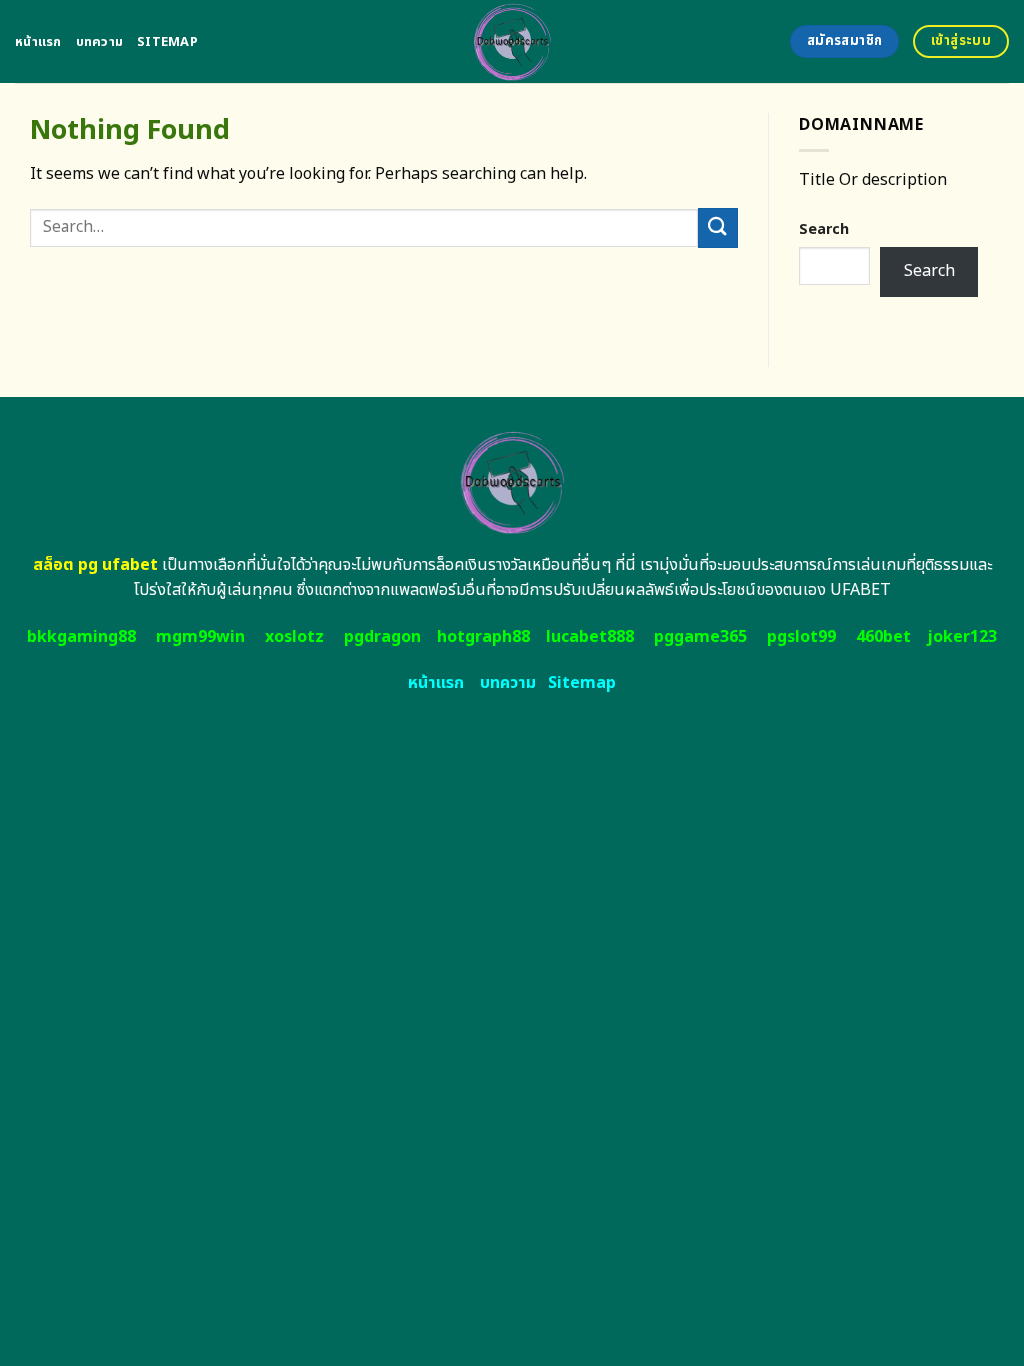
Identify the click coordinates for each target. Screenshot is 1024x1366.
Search (824, 229)
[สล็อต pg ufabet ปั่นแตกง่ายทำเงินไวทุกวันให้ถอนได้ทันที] (512, 41)
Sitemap (167, 42)
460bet (883, 637)
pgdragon (382, 637)
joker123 (962, 637)
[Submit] (718, 227)
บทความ (100, 42)
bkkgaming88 (81, 637)
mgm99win (200, 637)
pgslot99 (801, 637)
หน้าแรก (38, 42)
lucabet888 (590, 637)
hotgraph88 (483, 637)
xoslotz (294, 637)
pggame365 (700, 637)
